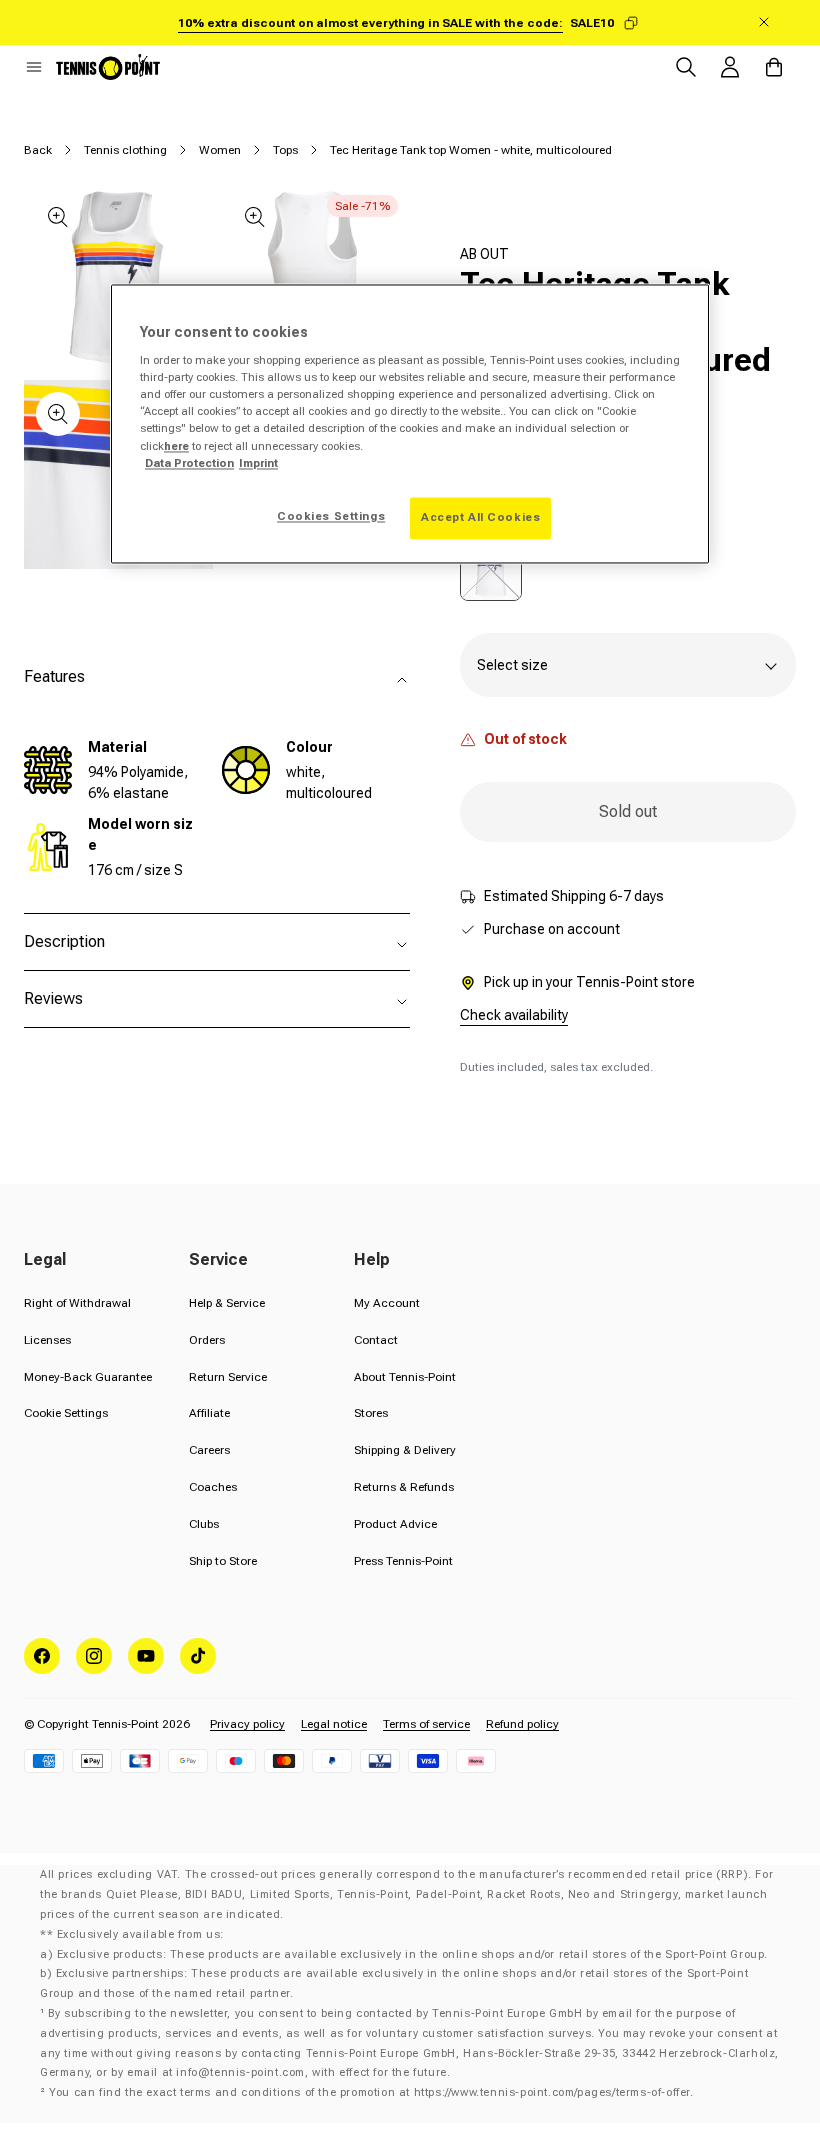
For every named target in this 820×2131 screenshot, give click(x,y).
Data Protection (189, 463)
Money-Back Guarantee (88, 1377)
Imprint (258, 463)
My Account (387, 1303)
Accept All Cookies (480, 517)
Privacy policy (247, 1724)
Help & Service (227, 1303)
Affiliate (209, 1413)
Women (220, 150)
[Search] (686, 67)
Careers (209, 1450)
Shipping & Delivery (405, 1450)
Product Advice (395, 1524)
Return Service (228, 1377)
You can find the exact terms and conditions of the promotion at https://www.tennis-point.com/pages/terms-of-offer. (371, 2092)
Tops (285, 150)
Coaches (213, 1487)
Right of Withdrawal (77, 1303)
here (176, 446)
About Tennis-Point (405, 1377)
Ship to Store (223, 1561)
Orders (207, 1340)
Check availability (514, 1015)
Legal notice (334, 1724)
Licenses (47, 1340)
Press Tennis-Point (403, 1561)
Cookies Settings (331, 516)
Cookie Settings (66, 1413)
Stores (371, 1413)
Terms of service (426, 1724)
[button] (34, 67)
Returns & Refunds (404, 1487)
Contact (376, 1340)
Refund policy (522, 1724)
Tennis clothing (125, 150)
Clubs (204, 1524)
